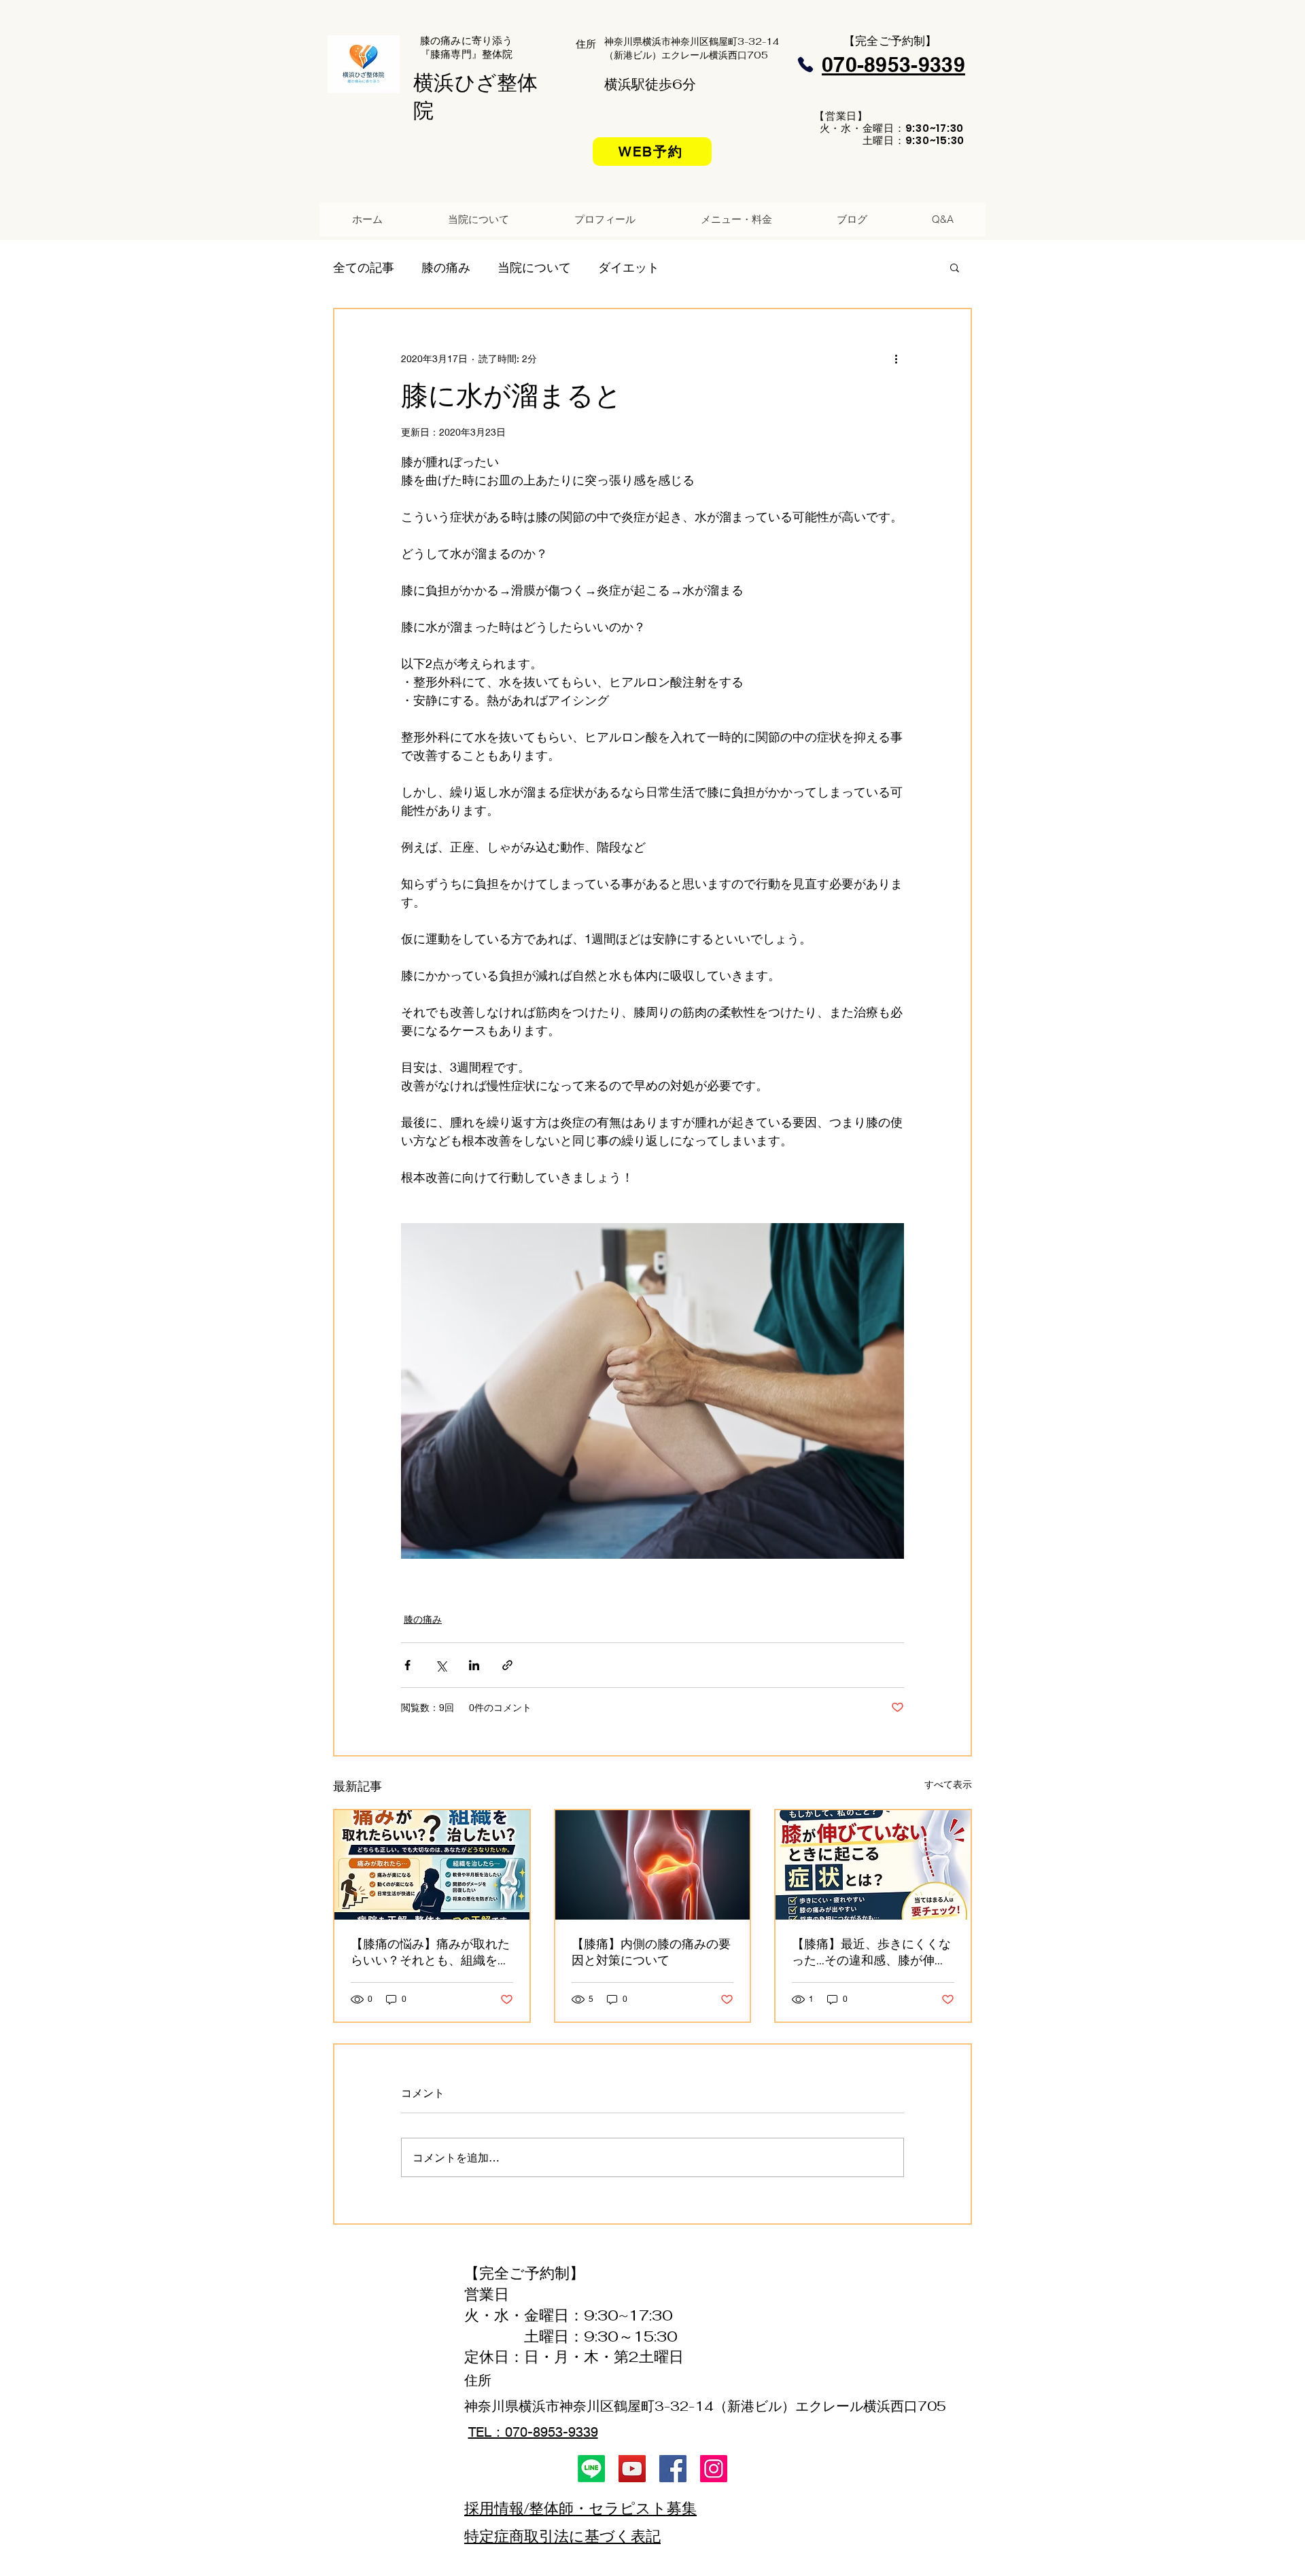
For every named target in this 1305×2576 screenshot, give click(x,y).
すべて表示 (948, 1784)
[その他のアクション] (896, 358)
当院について (534, 267)
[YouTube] (632, 2469)
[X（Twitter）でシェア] (441, 1665)
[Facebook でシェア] (407, 1665)
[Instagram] (714, 2469)
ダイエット (629, 267)
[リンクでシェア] (507, 1665)
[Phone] (805, 65)
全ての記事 (364, 267)
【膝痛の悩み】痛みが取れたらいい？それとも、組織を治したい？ (430, 1952)
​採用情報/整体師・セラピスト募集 (580, 2508)
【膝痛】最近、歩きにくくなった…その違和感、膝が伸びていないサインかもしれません (871, 1952)
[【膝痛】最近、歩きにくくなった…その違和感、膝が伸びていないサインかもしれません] (873, 1865)
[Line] (591, 2469)
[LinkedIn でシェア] (474, 1665)
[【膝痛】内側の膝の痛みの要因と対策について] (653, 1865)
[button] (955, 267)
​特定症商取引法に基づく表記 (562, 2536)
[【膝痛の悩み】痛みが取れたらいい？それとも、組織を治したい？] (432, 1865)
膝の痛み (446, 267)
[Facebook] (673, 2469)
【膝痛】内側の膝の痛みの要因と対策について (651, 1952)
